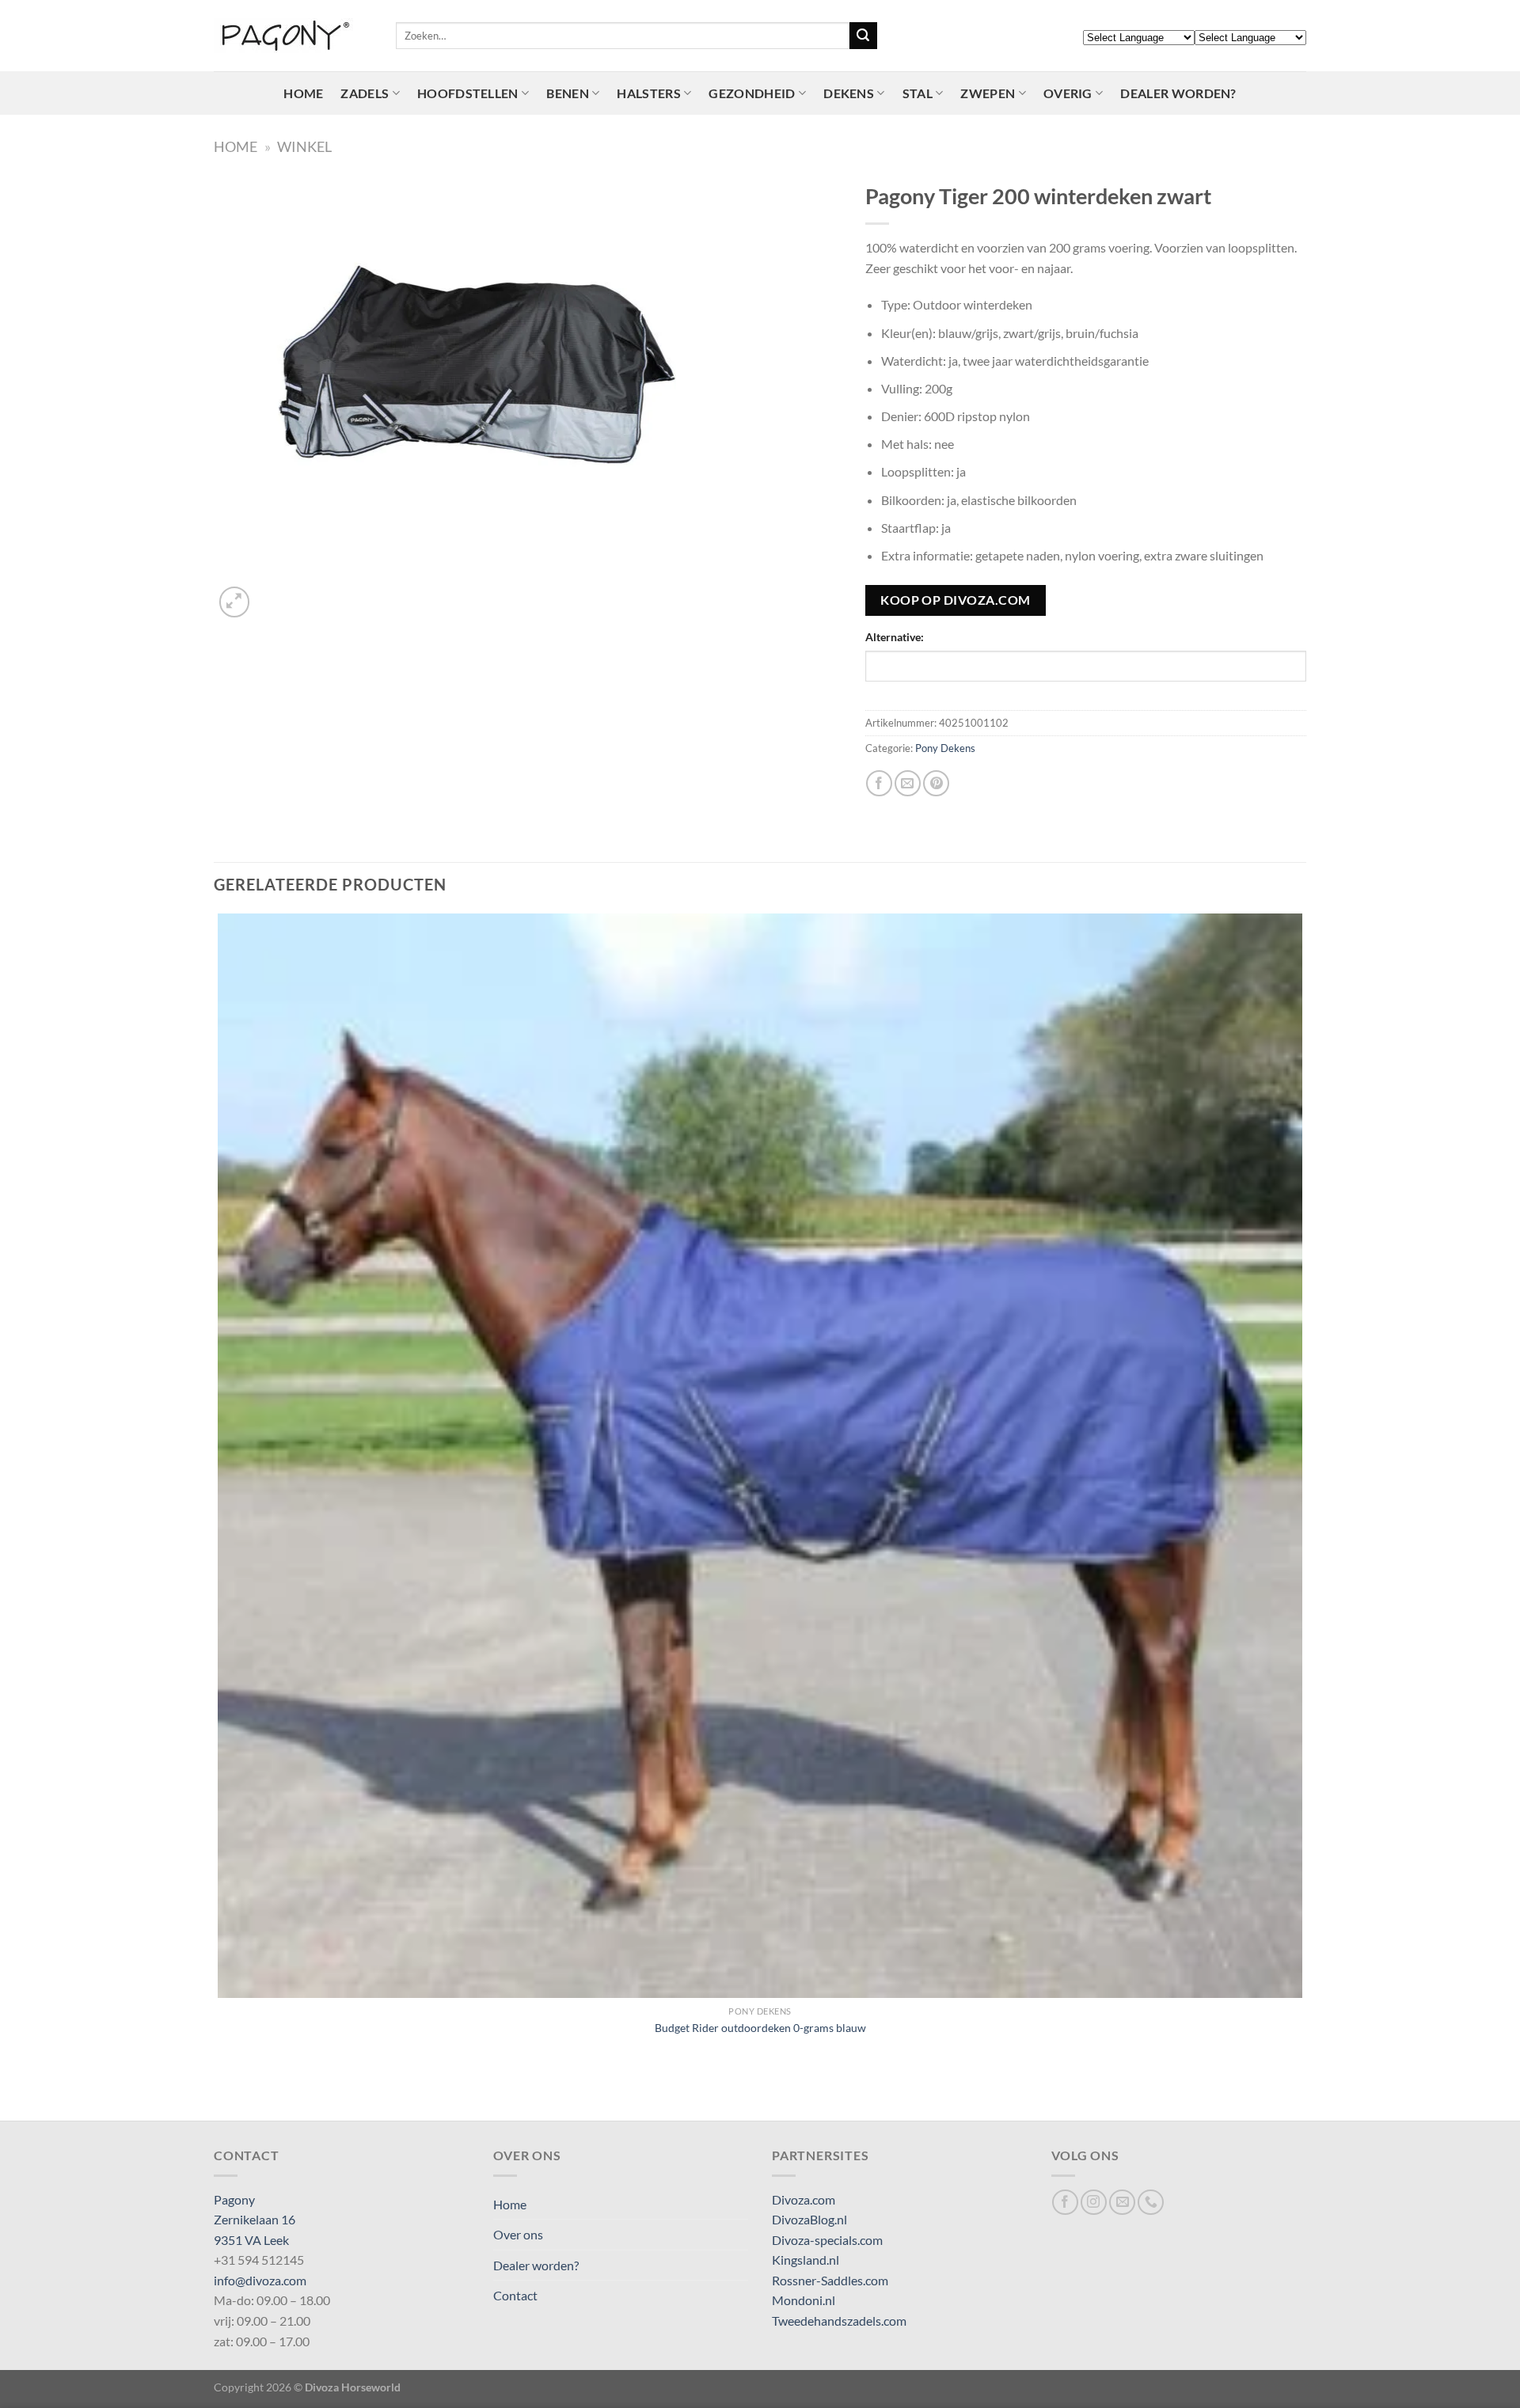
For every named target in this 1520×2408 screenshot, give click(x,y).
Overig (1068, 93)
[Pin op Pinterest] (936, 783)
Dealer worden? (1178, 93)
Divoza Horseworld (353, 2387)
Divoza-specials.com (827, 2240)
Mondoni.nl (804, 2300)
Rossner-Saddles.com (830, 2280)
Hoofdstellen (468, 93)
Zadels (365, 93)
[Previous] (221, 2093)
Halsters (649, 93)
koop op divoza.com (955, 600)
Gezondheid (752, 93)
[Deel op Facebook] (879, 783)
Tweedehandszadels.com (839, 2321)
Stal (918, 93)
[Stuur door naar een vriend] (908, 783)
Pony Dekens (945, 748)
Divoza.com (804, 2199)
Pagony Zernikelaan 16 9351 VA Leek (255, 2220)
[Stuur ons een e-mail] (1122, 2203)
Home (303, 93)
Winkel (304, 146)
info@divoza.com (260, 2280)
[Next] (273, 593)
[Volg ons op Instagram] (1094, 2203)
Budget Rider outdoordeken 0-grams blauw (760, 2028)
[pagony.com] (293, 36)
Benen (568, 93)
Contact (515, 2295)
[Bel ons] (1151, 2203)
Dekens (849, 93)
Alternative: (895, 637)
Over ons (518, 2234)
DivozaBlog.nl (809, 2219)
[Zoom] (235, 602)
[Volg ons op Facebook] (1065, 2203)
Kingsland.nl (806, 2260)
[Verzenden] (863, 36)
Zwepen (988, 93)
